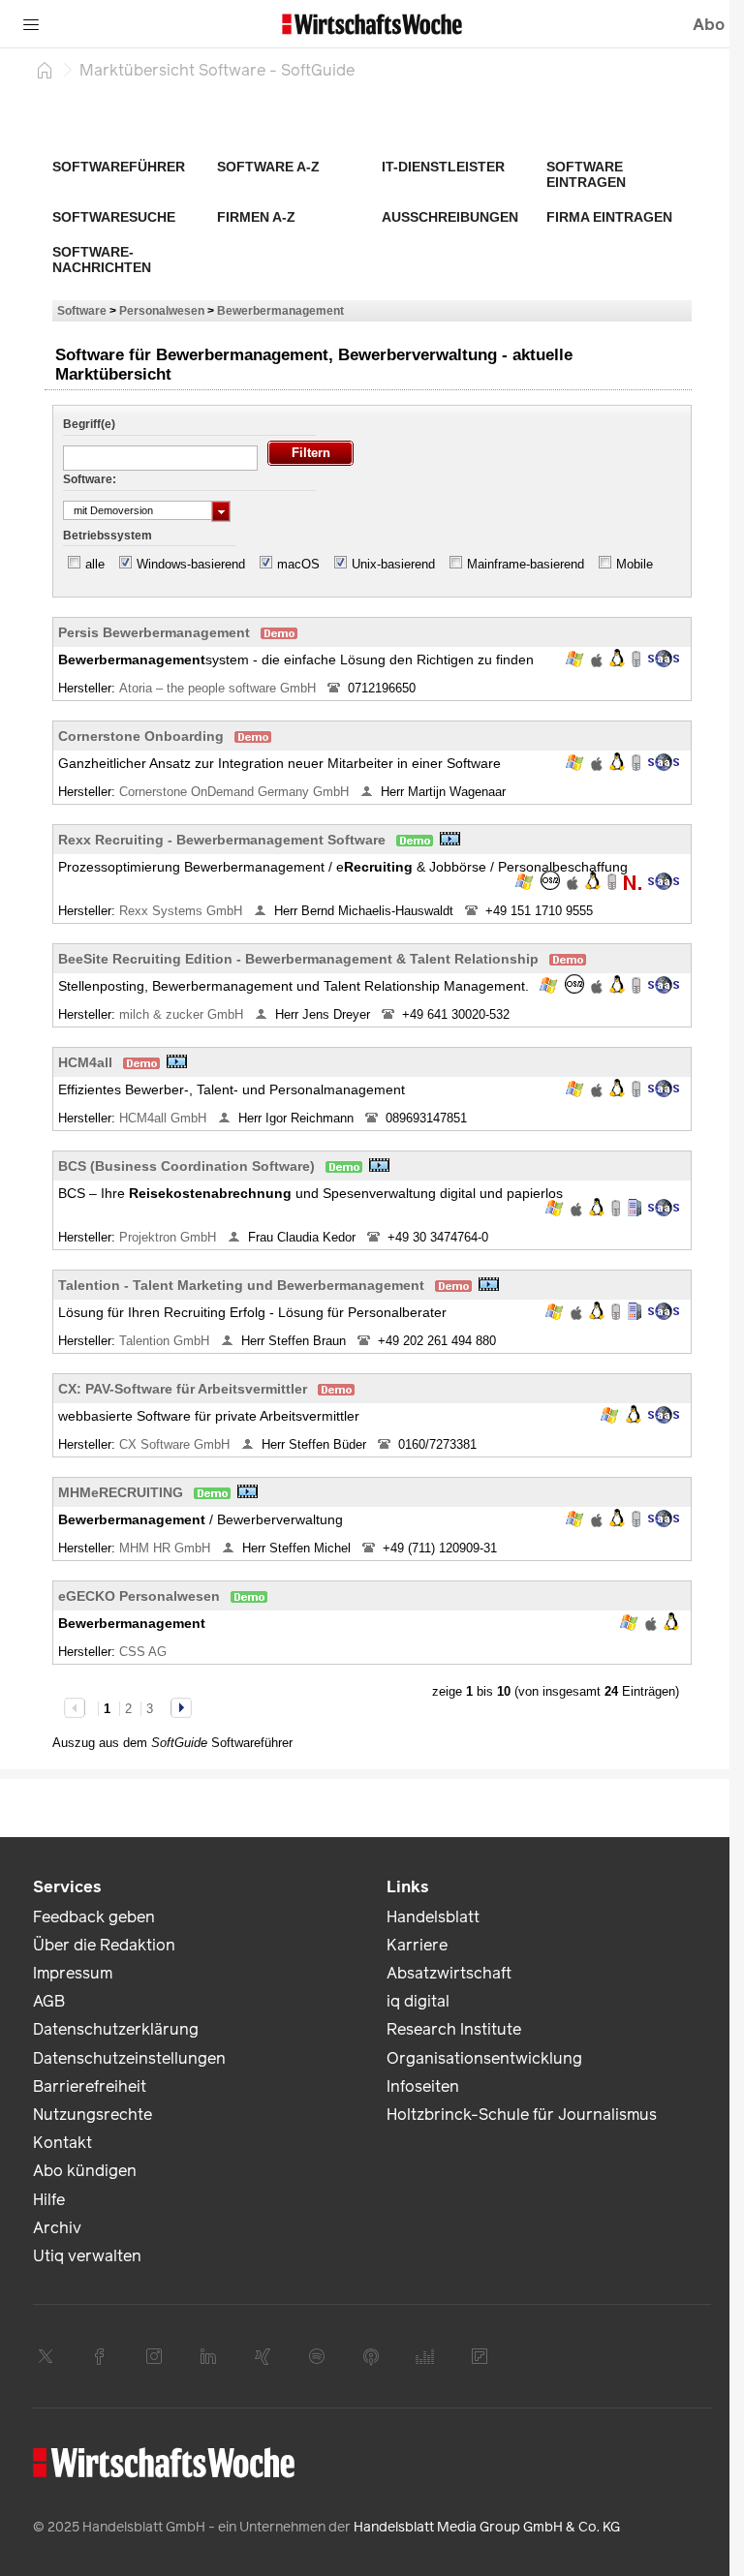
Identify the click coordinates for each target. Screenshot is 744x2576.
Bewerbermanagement (280, 310)
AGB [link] (49, 2001)
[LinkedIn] (208, 2356)
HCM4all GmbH (165, 1118)
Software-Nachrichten (102, 260)
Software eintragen (586, 174)
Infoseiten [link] (423, 2086)
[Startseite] (45, 70)
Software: (90, 479)
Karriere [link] (417, 1945)
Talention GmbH (166, 1341)
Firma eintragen (609, 217)
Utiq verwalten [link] (87, 2256)
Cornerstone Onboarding (141, 736)
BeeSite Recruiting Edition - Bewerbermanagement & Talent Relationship (298, 959)
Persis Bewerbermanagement (154, 632)
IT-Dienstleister (443, 167)
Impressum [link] (73, 1973)
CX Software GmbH (176, 1444)
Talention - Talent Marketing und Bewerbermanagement (241, 1285)
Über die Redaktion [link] (104, 1945)
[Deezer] (425, 2356)
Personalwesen (162, 310)
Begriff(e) (89, 424)
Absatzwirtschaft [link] (449, 1973)
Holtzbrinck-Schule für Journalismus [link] (522, 2115)
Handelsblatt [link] (433, 1917)
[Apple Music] (371, 2356)
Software (82, 310)
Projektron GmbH (170, 1237)
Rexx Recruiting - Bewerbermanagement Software (222, 840)
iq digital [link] (418, 2001)
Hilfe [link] (49, 2200)
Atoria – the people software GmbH (219, 688)
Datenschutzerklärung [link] (116, 2029)
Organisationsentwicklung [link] (484, 2058)
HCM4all (85, 1062)
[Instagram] (154, 2356)
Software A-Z (268, 167)
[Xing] (263, 2356)
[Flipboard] (480, 2356)
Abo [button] (709, 25)
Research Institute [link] (454, 2029)
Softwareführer (119, 167)
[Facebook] (100, 2356)
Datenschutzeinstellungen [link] (129, 2058)
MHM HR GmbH (167, 1548)
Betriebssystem (108, 536)
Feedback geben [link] (94, 1917)
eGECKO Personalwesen (139, 1596)
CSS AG (145, 1652)
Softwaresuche (114, 217)
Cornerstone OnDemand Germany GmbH (236, 792)
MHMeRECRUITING (121, 1492)
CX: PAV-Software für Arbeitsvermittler (183, 1389)
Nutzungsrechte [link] (93, 2115)
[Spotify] (317, 2356)
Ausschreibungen (450, 217)
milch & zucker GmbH (183, 1014)
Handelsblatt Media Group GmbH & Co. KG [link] (487, 2527)
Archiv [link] (57, 2228)
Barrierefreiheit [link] (90, 2086)
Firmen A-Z (256, 217)
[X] (46, 2356)
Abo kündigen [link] (85, 2171)
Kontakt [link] (62, 2143)
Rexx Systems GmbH (183, 911)
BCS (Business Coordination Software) (186, 1166)
